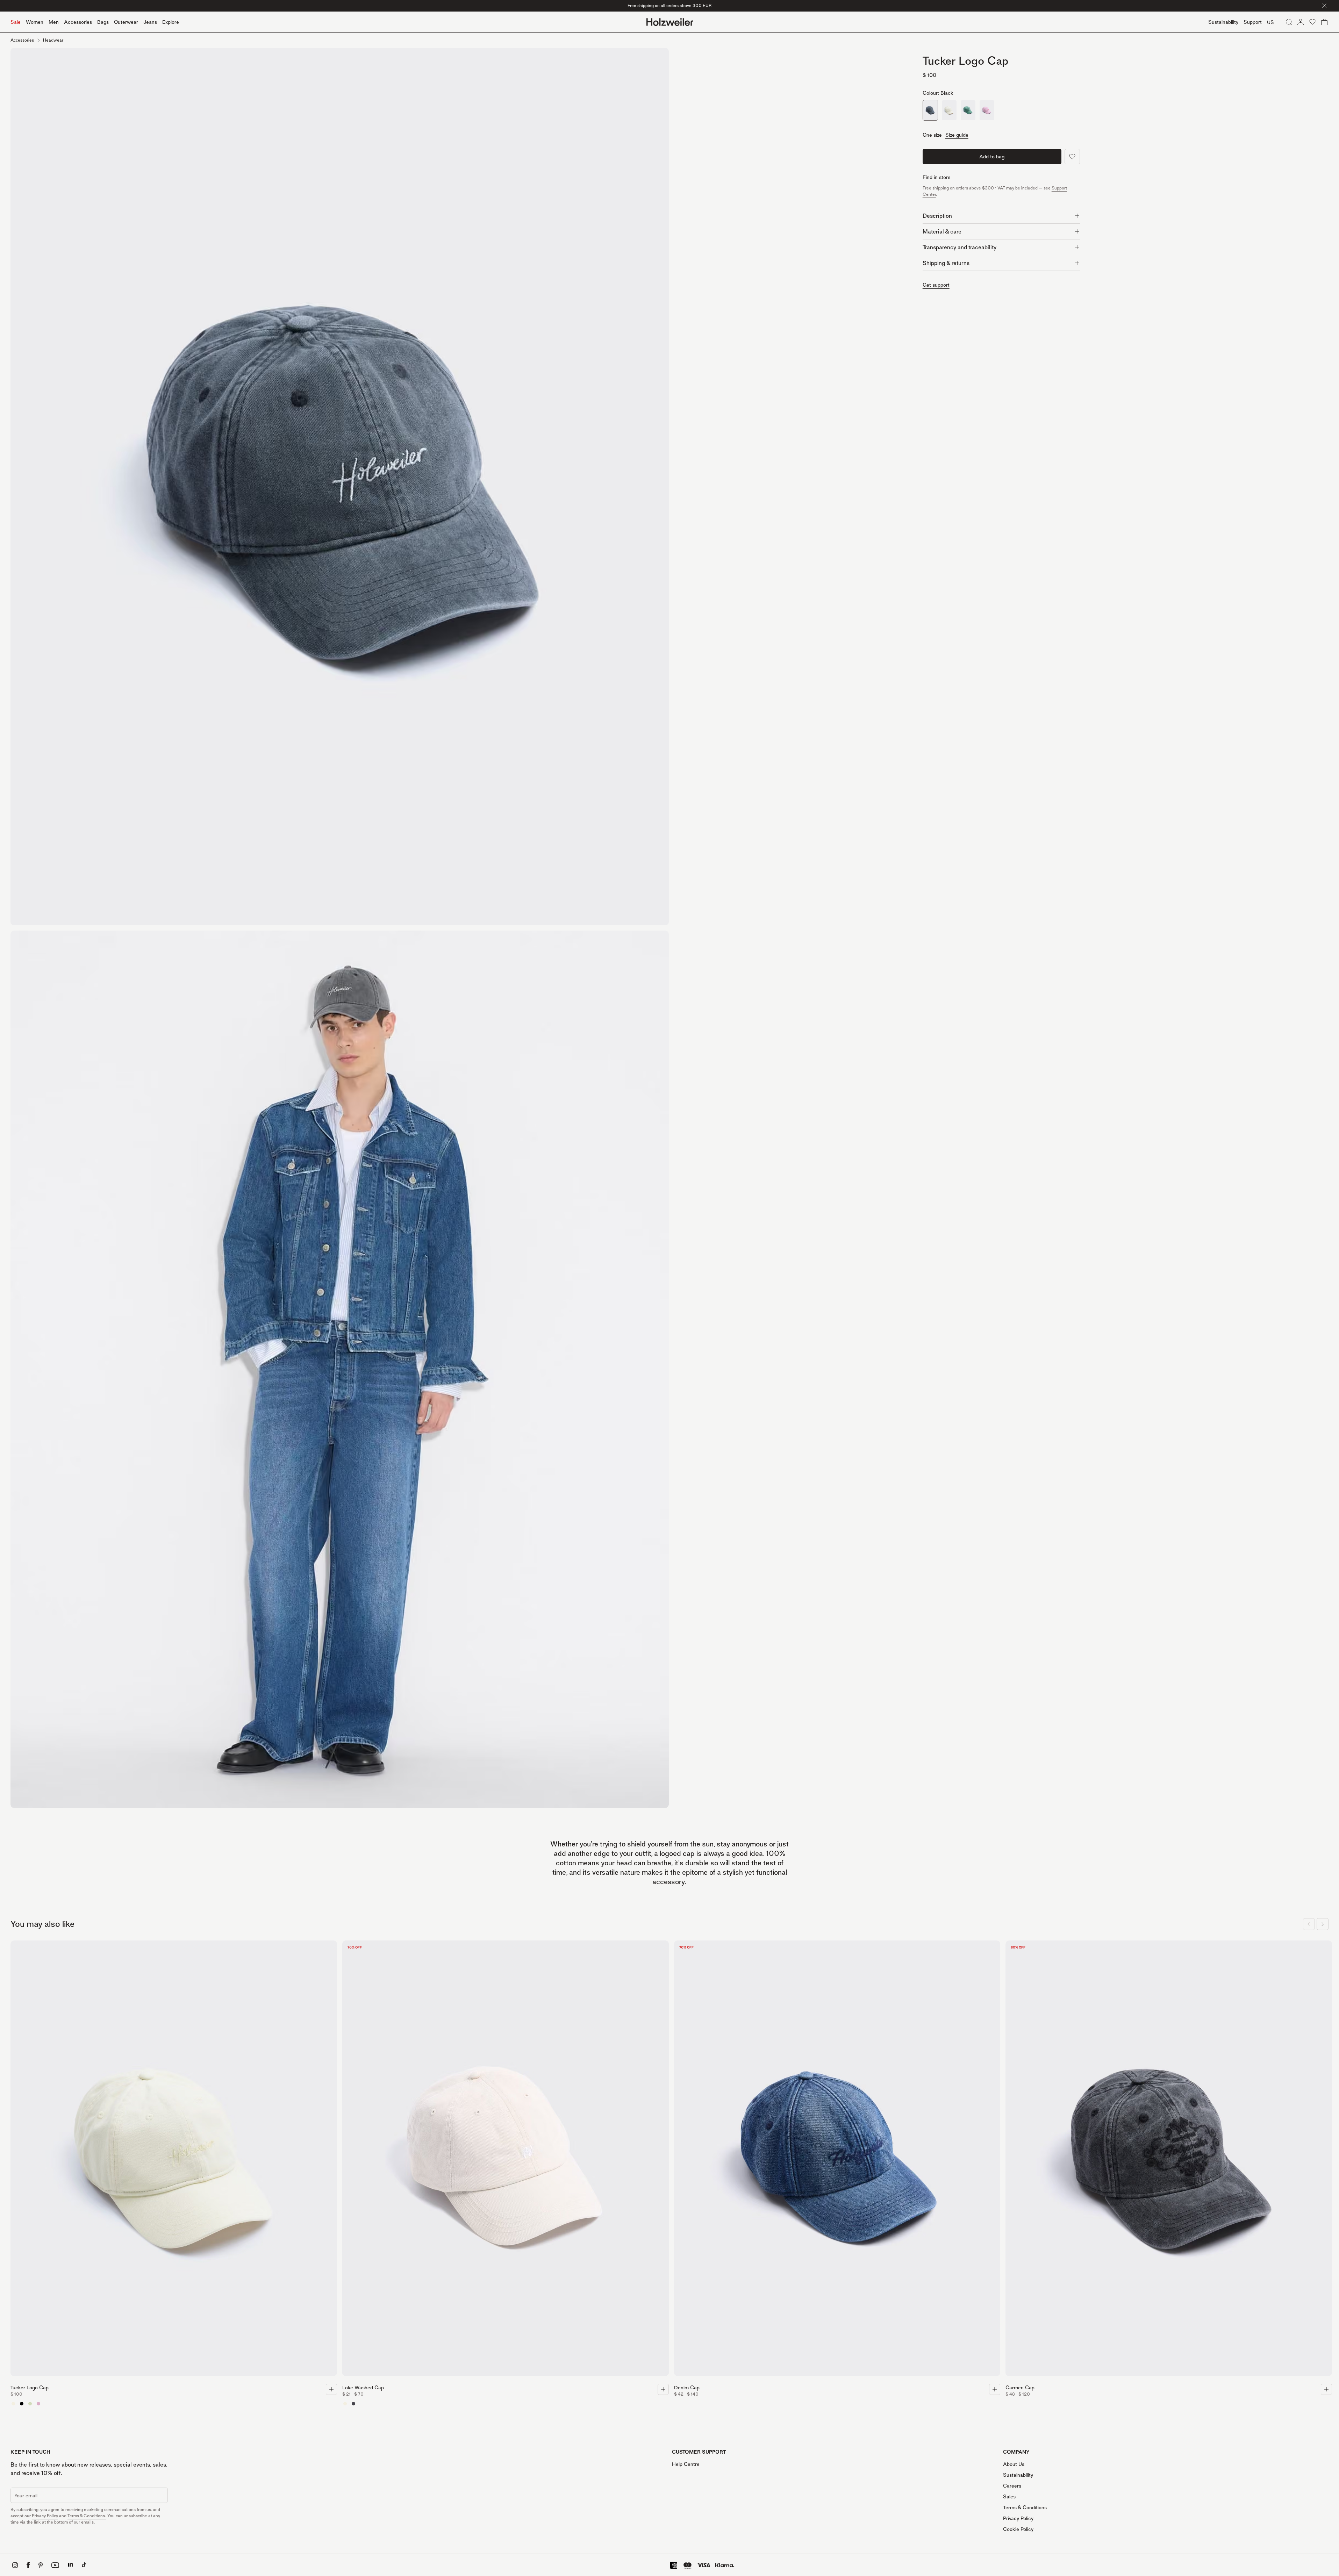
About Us (1014, 2464)
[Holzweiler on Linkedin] (70, 2565)
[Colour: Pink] (987, 110)
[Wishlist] (1312, 22)
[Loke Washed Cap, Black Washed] (353, 2404)
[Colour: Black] (930, 110)
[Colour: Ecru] (949, 110)
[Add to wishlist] (1072, 157)
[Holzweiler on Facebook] (28, 2565)
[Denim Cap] (837, 2160)
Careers (1012, 2486)
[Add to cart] (331, 2389)
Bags (103, 22)
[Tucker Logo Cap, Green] (30, 2404)
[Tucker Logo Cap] (174, 2160)
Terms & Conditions (1025, 2507)
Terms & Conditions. (87, 2516)
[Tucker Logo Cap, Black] (22, 2404)
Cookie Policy (1018, 2529)
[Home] (670, 22)
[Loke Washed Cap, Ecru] (345, 2404)
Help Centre (686, 2464)
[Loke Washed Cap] (506, 2160)
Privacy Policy (45, 2516)
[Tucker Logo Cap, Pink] (38, 2404)
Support (1253, 22)
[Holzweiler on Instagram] (15, 2565)
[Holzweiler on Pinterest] (41, 2565)
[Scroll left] (1309, 1924)
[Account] (1301, 22)
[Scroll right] (1323, 1924)
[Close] (1324, 6)
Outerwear (126, 22)
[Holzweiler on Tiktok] (84, 2565)
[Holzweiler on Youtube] (55, 2565)
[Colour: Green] (968, 110)
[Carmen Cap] (1169, 2160)
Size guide (957, 135)
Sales (1009, 2496)
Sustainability (1018, 2475)
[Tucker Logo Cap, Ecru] (13, 2404)
